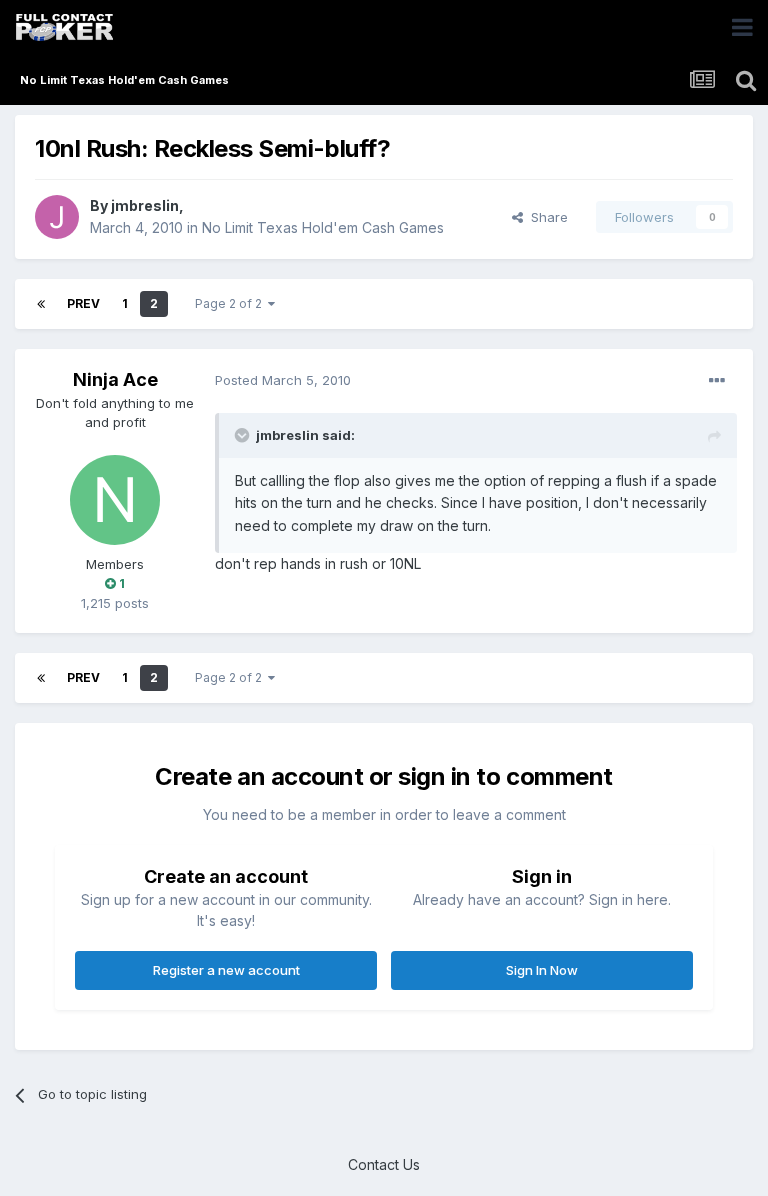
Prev (83, 303)
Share (545, 217)
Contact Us (384, 1164)
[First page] (41, 304)
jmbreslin (145, 205)
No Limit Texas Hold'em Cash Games (323, 227)
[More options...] (717, 381)
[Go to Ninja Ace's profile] (115, 500)
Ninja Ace (115, 379)
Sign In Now (542, 970)
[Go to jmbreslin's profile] (57, 217)
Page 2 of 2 (231, 303)
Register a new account (226, 970)
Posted (283, 380)
